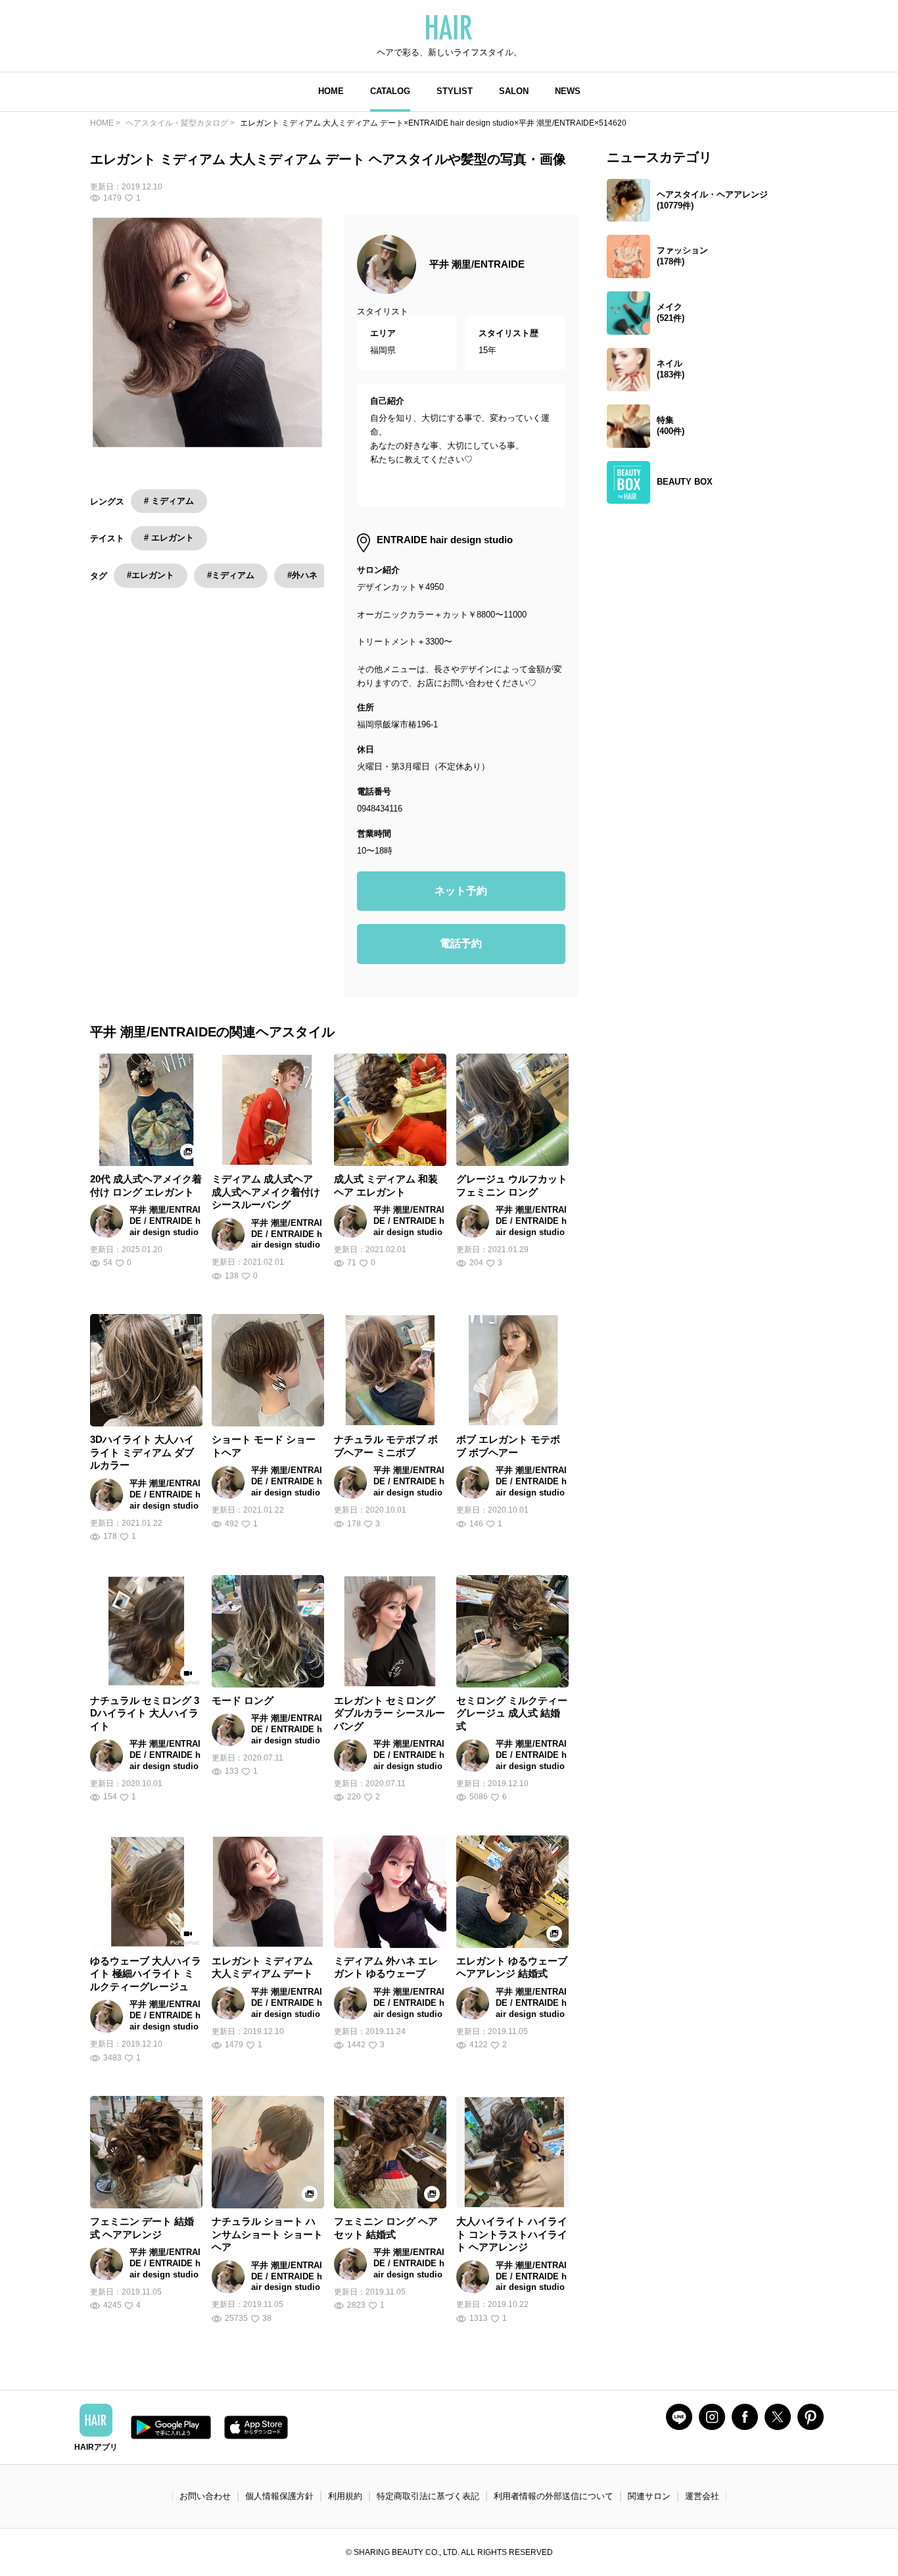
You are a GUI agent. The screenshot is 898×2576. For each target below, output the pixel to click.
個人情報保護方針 (279, 2496)
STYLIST (455, 91)
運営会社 (702, 2496)
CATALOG (390, 91)
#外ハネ (302, 575)
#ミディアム (231, 575)
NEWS (568, 91)
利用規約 (345, 2496)
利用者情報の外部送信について (554, 2496)
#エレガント (151, 575)
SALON (514, 91)
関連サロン (649, 2496)
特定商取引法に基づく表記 (428, 2496)
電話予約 (461, 943)
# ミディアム (169, 501)
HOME (331, 91)
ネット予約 (461, 891)
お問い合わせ (205, 2496)
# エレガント (169, 538)
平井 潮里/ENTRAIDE (477, 264)
